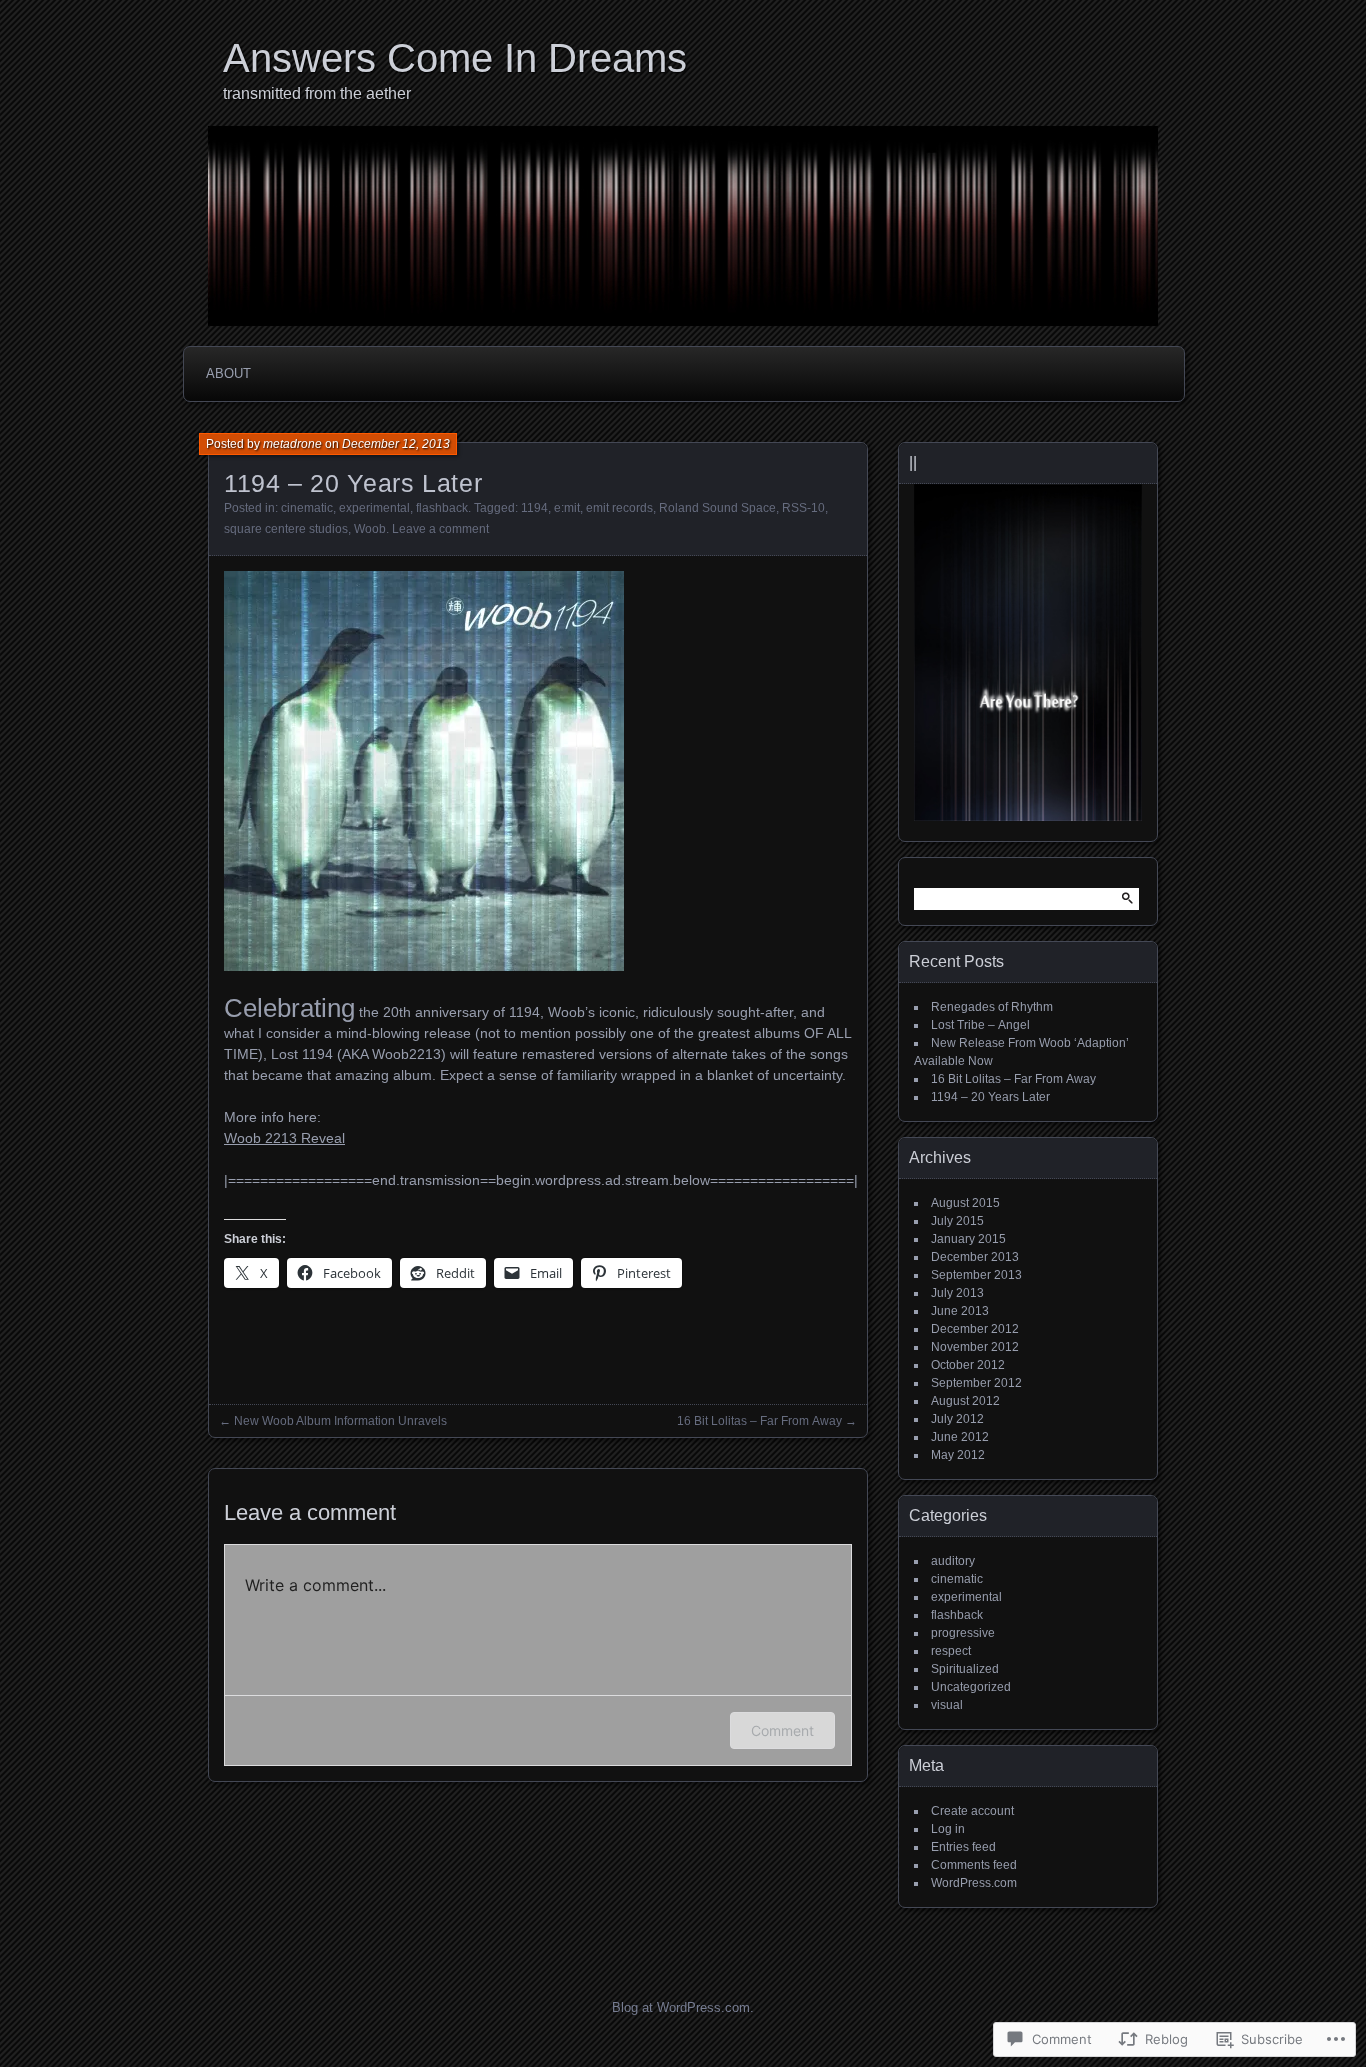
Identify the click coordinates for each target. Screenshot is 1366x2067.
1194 (534, 508)
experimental (374, 508)
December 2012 (975, 1329)
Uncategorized (971, 1687)
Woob (370, 529)
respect (951, 1651)
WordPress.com (974, 1883)
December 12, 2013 (396, 444)
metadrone (292, 444)
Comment (782, 1730)
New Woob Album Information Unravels (340, 1421)
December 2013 (975, 1257)
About (228, 373)
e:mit (567, 508)
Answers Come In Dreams (455, 58)
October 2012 (968, 1365)
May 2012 (958, 1455)
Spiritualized (965, 1669)
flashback (442, 508)
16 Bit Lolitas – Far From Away (759, 1421)
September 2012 (976, 1383)
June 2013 (960, 1311)
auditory (953, 1561)
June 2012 (960, 1437)
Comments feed (974, 1865)
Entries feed (963, 1847)
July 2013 (957, 1293)
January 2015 (968, 1239)
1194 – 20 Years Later (990, 1097)
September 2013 (976, 1275)
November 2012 (975, 1347)
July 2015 (957, 1221)
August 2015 (965, 1203)
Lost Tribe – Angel (980, 1025)
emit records (619, 508)
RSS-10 (803, 508)
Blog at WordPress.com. (683, 2007)
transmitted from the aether (317, 93)
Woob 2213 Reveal (284, 1138)
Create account (972, 1811)
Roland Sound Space (717, 508)
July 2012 (957, 1419)
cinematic (307, 508)
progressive (963, 1633)
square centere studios (286, 529)
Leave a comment (440, 529)
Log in (948, 1829)
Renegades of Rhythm (992, 1007)
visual (947, 1705)
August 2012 (965, 1401)
